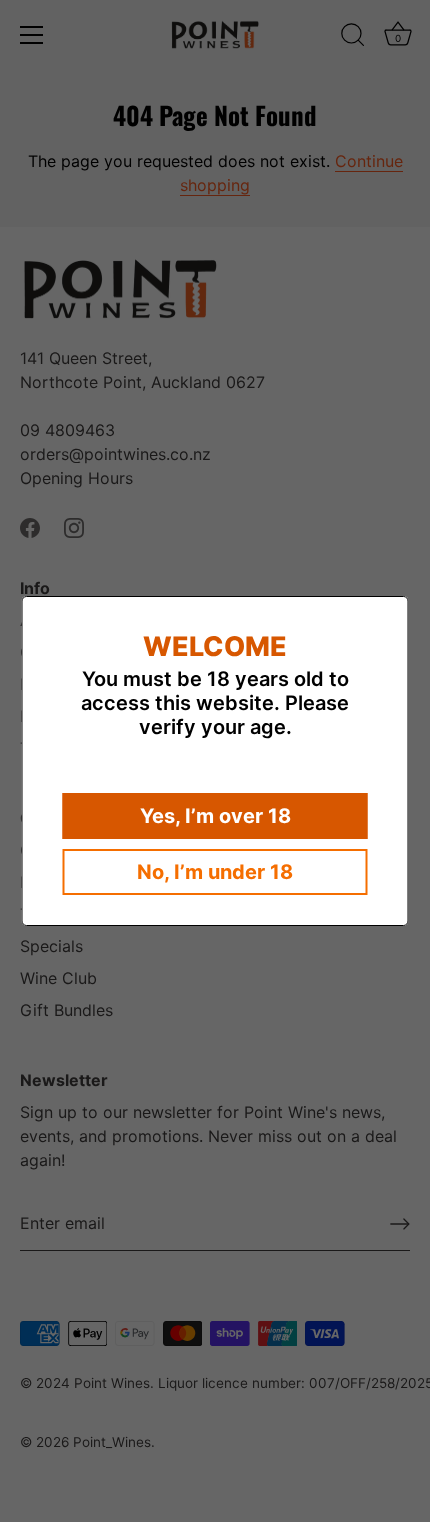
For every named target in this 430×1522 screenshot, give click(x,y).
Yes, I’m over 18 (215, 816)
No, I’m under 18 (215, 872)
